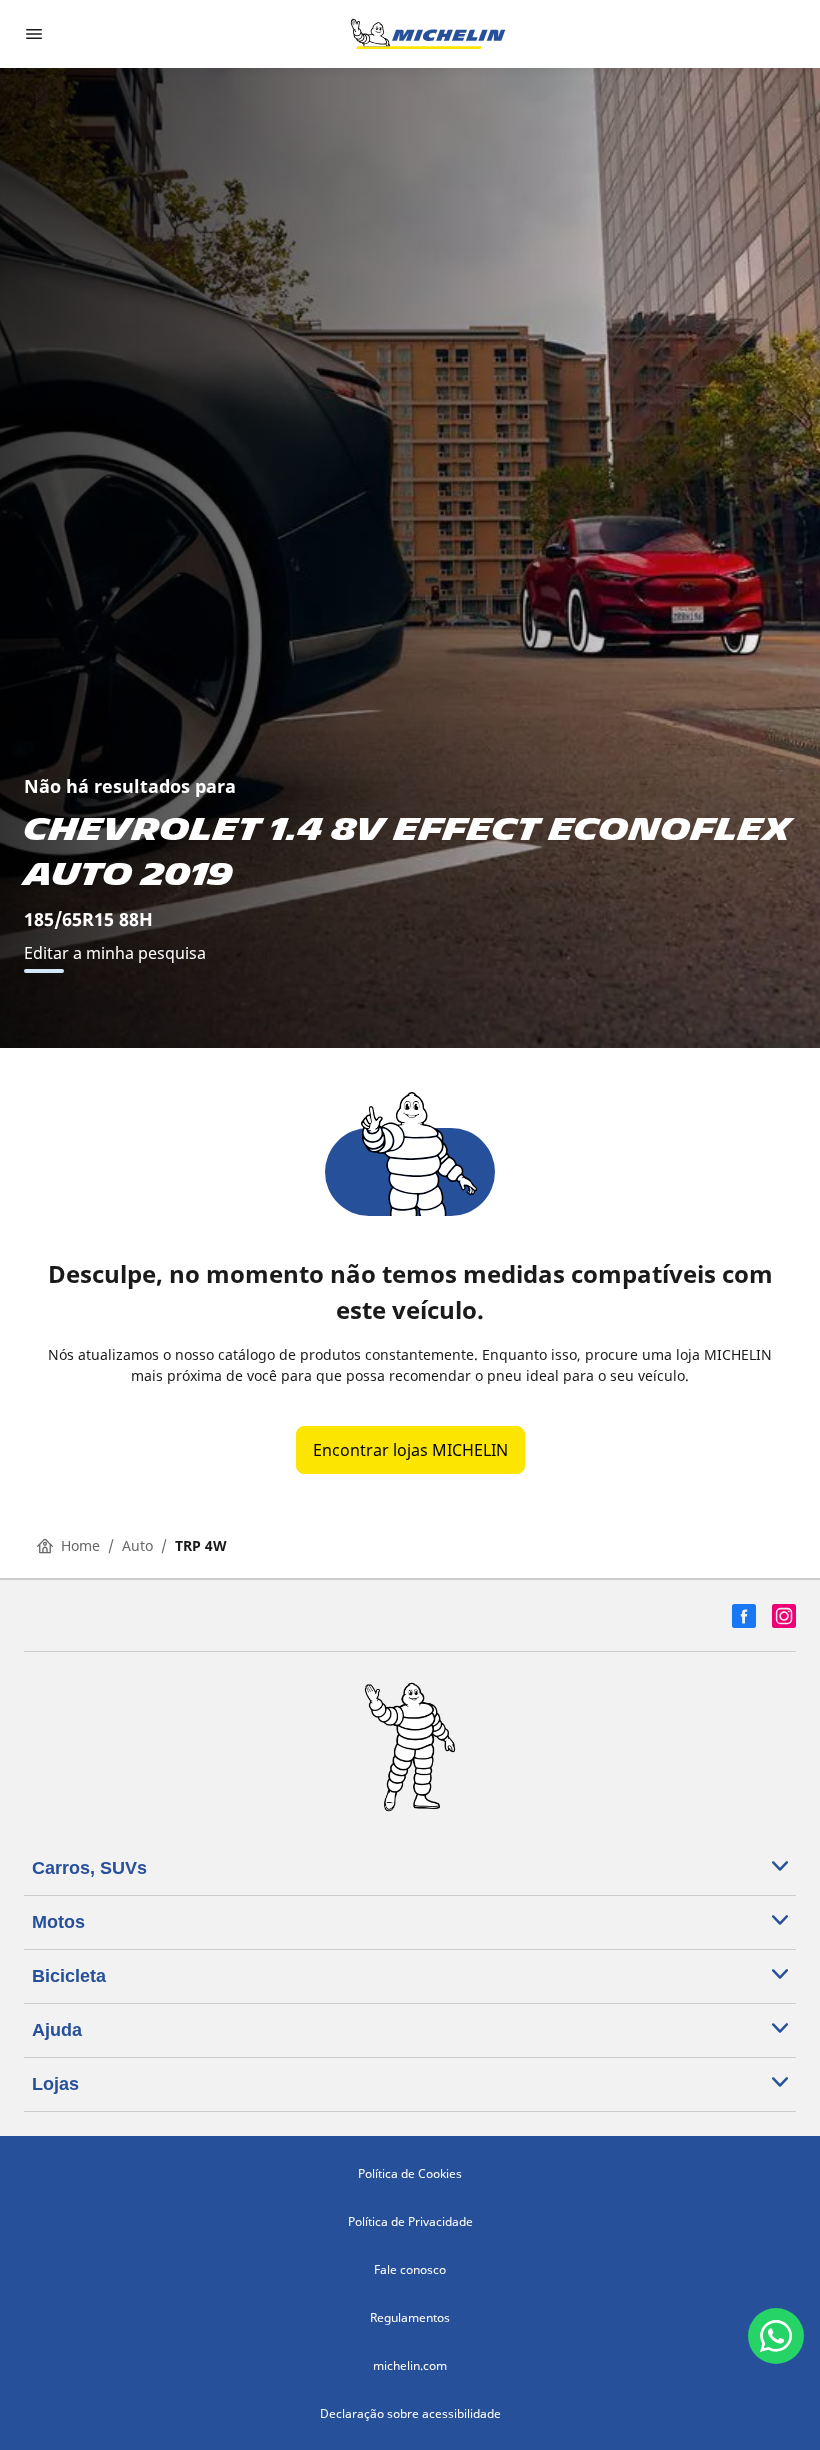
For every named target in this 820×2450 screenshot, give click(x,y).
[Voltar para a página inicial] (428, 34)
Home (80, 1545)
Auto (137, 1545)
